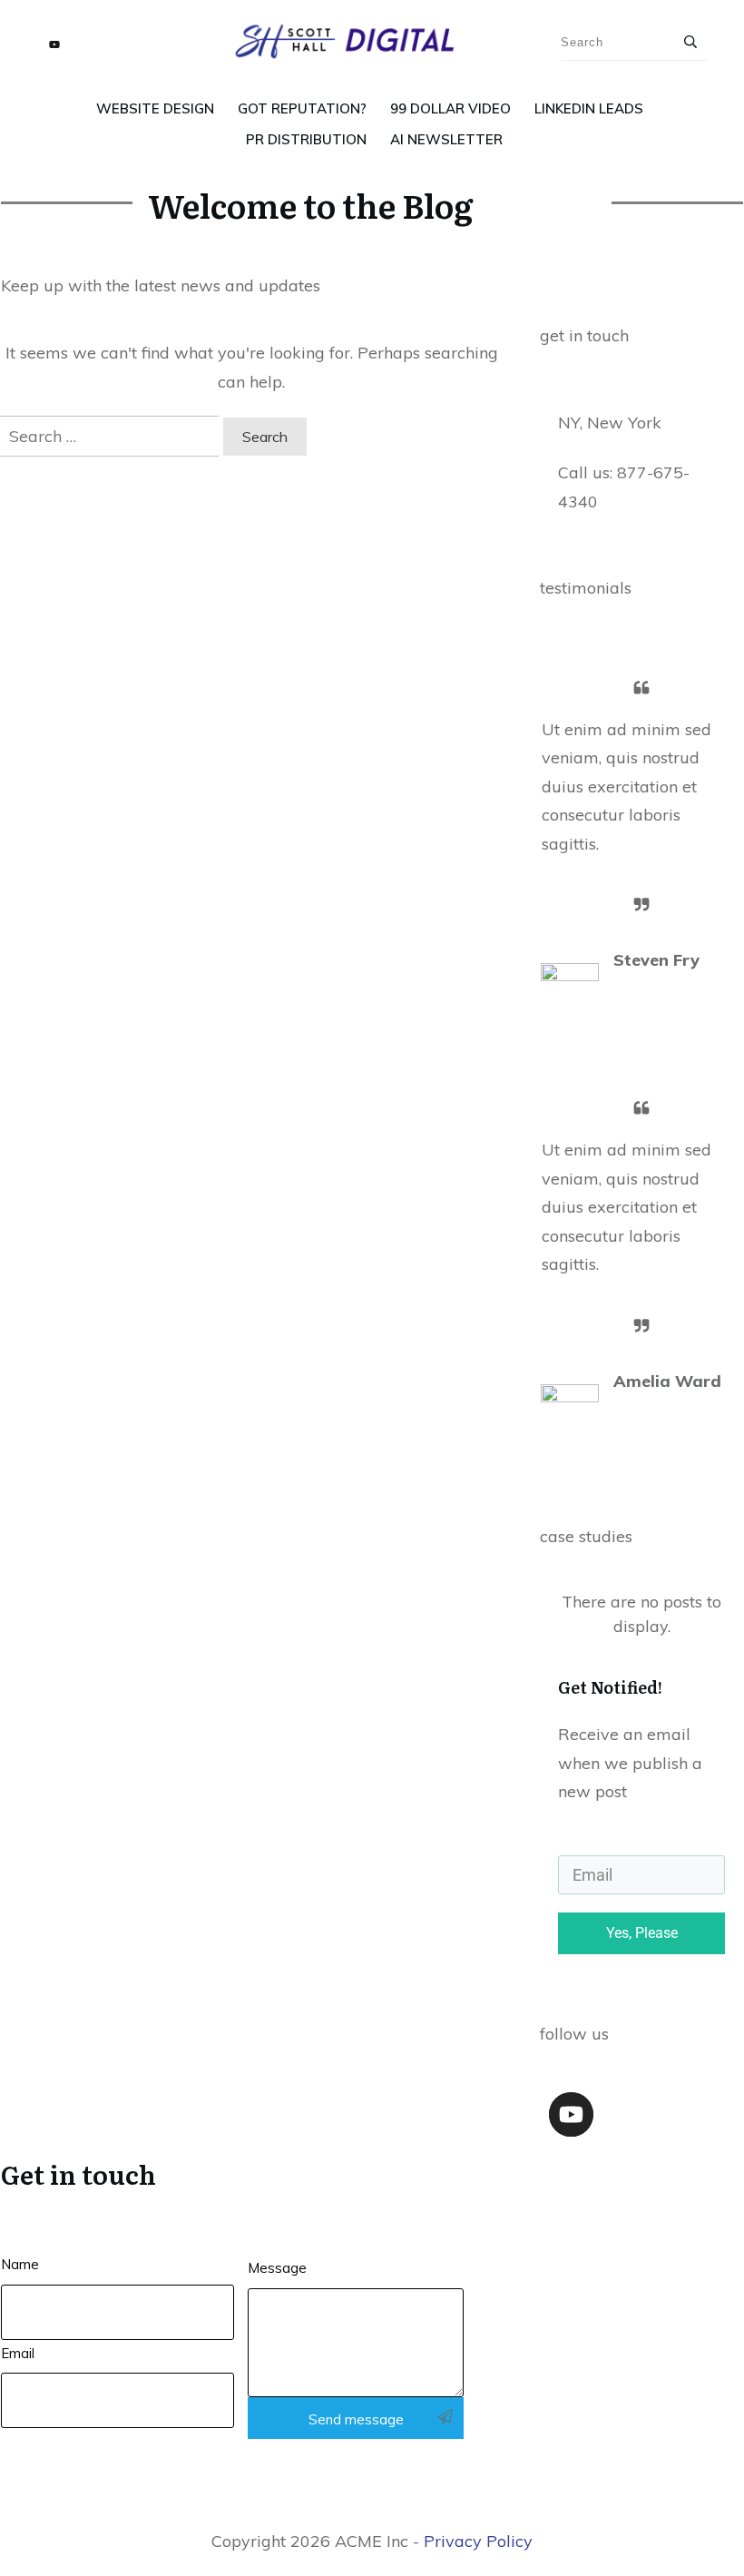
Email (18, 2353)
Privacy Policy (478, 2541)
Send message (356, 2419)
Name (20, 2264)
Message (277, 2268)
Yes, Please (642, 1933)
